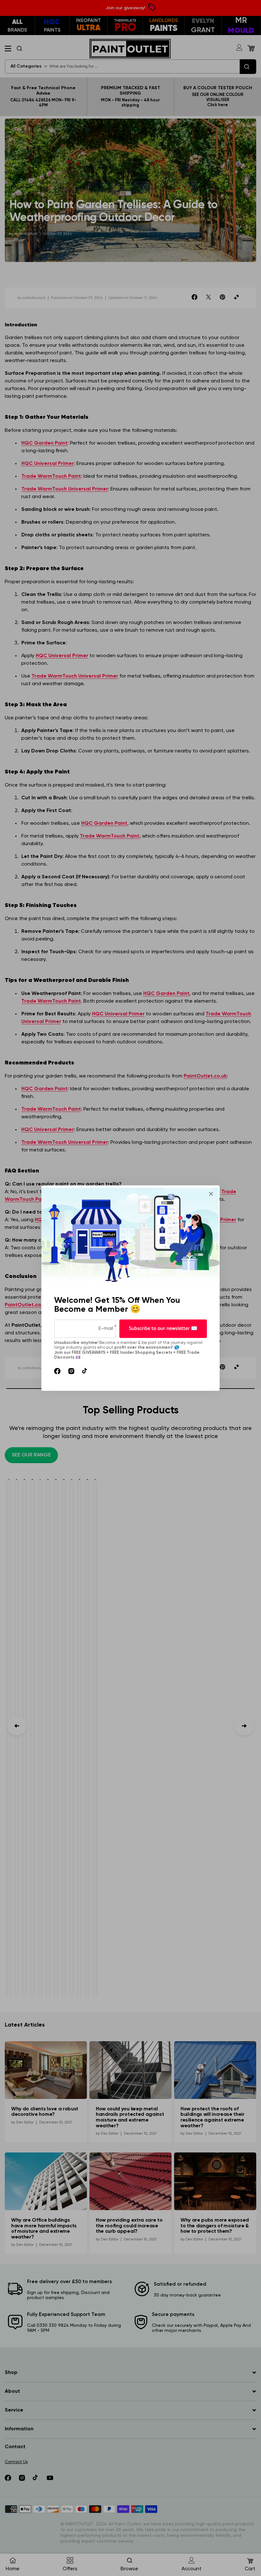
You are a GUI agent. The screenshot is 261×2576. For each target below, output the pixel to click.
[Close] (211, 1194)
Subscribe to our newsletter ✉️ (163, 1328)
